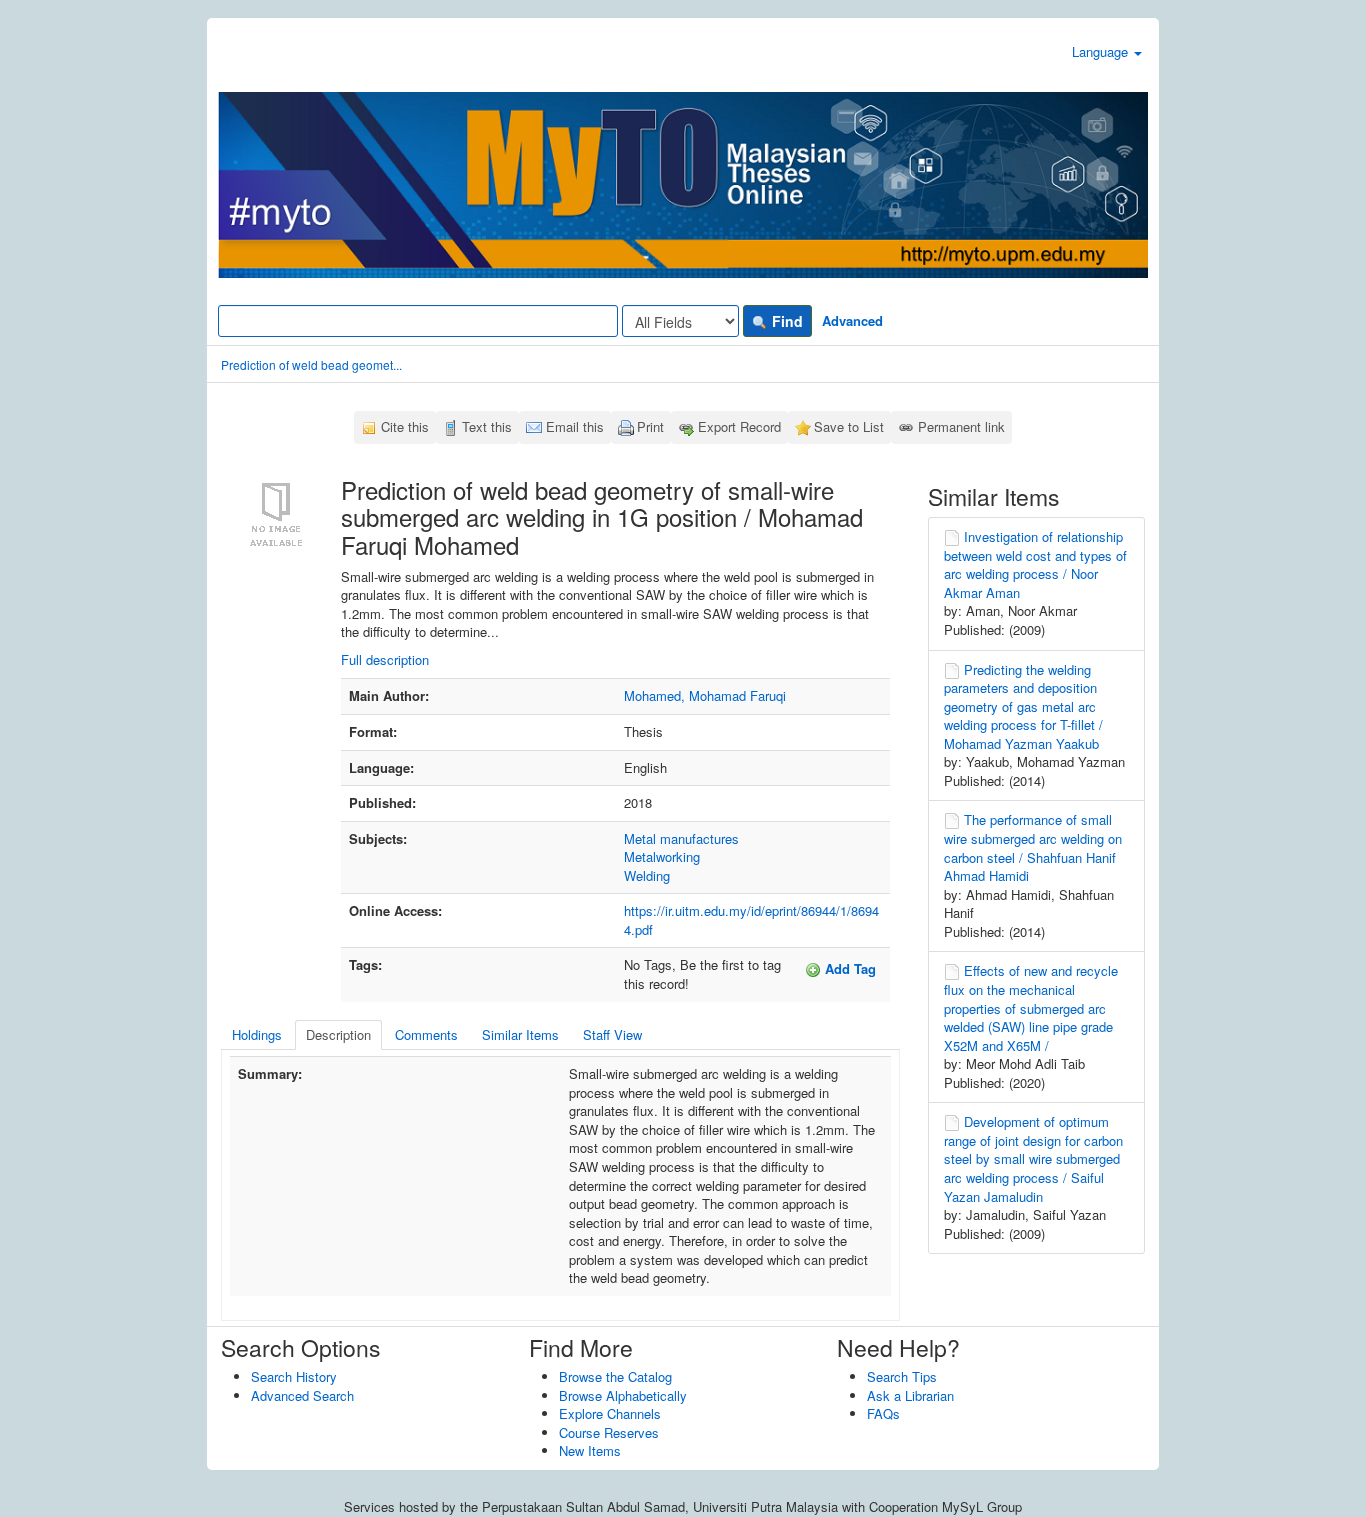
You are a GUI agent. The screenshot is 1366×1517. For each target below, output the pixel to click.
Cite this (405, 426)
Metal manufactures (681, 838)
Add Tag (848, 968)
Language (1102, 51)
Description (338, 1034)
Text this (487, 426)
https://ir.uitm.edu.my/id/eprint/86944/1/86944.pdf (751, 920)
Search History (294, 1376)
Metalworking (662, 856)
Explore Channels (610, 1413)
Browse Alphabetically (623, 1395)
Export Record (739, 426)
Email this (575, 426)
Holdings (257, 1034)
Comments (426, 1034)
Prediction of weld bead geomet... (311, 364)
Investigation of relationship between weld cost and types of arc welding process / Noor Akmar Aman (1035, 564)
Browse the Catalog (615, 1376)
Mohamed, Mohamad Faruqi (705, 695)
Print (650, 426)
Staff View (612, 1034)
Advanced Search (302, 1395)
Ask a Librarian (910, 1395)
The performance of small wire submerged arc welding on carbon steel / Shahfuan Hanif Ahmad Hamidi (1033, 847)
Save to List (849, 426)
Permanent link (961, 426)
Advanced (852, 320)
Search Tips (902, 1376)
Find (785, 321)
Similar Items (520, 1034)
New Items (590, 1450)
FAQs (883, 1413)
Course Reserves (609, 1432)
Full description (385, 659)
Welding (647, 875)
